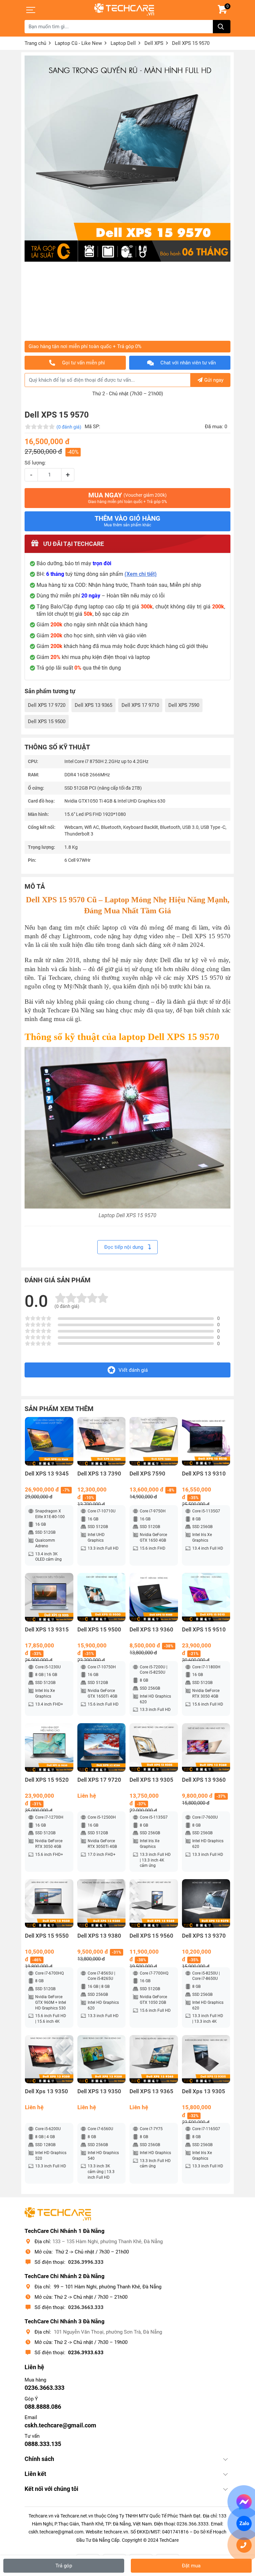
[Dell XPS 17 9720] (102, 1747)
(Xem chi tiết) (141, 574)
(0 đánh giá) (69, 427)
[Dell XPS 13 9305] (154, 1747)
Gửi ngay (214, 380)
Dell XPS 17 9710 (140, 705)
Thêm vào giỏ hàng (127, 521)
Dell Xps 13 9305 (204, 2091)
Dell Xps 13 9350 (46, 2091)
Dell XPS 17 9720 (47, 705)
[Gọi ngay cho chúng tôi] (244, 2545)
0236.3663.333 (86, 2307)
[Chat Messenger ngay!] (244, 2502)
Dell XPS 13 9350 (99, 2091)
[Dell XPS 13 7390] (102, 1441)
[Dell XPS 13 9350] (102, 2059)
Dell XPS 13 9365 (93, 705)
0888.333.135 (43, 2444)
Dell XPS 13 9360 (151, 1630)
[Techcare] (124, 9)
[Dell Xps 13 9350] (49, 2059)
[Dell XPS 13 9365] (154, 2059)
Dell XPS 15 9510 (204, 1630)
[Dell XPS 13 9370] (206, 1903)
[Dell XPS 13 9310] (206, 1441)
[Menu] (31, 10)
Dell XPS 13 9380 (99, 1936)
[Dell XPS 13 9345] (49, 1441)
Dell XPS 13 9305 (151, 1780)
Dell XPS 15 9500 (47, 721)
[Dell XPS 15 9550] (49, 1903)
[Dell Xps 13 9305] (206, 2059)
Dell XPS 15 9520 (47, 1780)
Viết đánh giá (133, 1370)
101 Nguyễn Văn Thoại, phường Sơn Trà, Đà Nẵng (108, 2332)
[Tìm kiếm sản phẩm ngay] (222, 27)
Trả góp (64, 2566)
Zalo (244, 2523)
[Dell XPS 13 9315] (49, 1597)
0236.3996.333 (86, 2262)
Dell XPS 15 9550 (47, 1936)
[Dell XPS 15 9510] (206, 1597)
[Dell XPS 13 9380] (102, 1903)
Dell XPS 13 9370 (204, 1936)
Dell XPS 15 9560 (151, 1936)
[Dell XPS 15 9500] (102, 1597)
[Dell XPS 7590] (154, 1441)
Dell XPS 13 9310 (204, 1474)
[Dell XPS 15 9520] (49, 1747)
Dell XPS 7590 (184, 705)
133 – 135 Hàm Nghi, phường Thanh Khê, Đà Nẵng (108, 2242)
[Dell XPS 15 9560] (154, 1903)
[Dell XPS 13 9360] (154, 1597)
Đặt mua (191, 2566)
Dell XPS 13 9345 (47, 1474)
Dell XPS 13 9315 (47, 1630)
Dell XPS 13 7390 (99, 1474)
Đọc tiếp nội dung (124, 1247)
